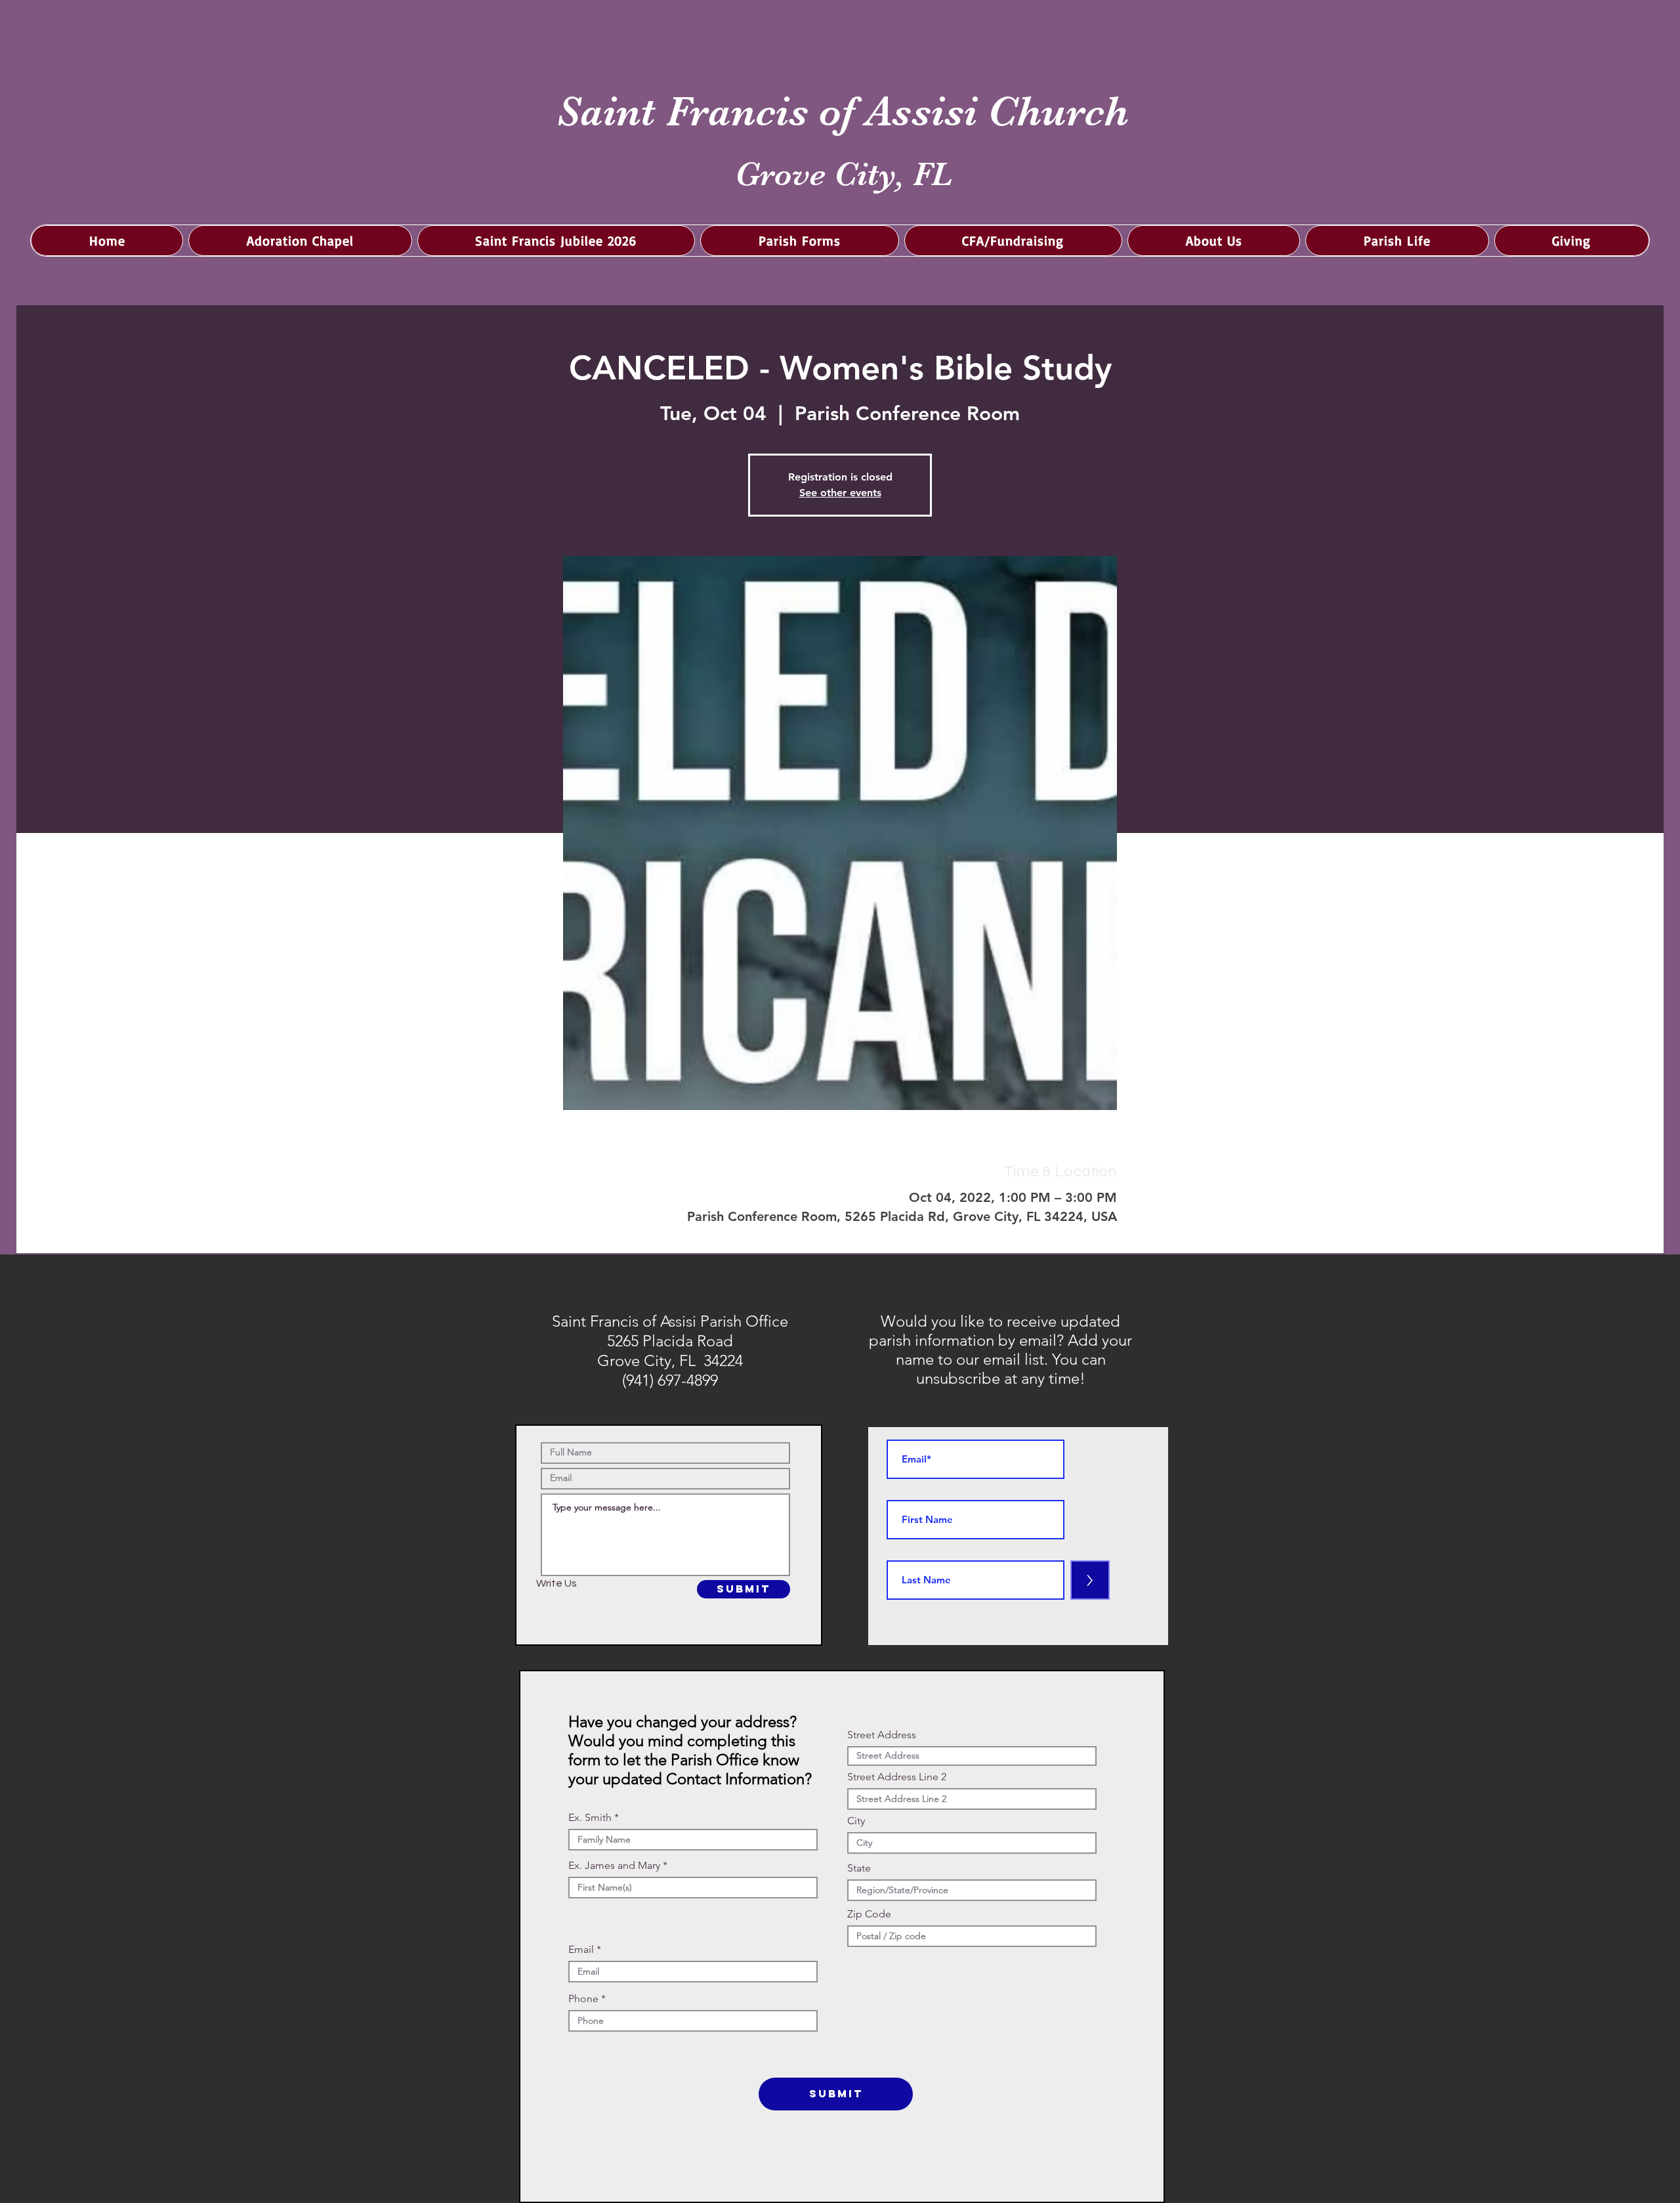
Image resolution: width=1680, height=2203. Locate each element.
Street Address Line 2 (897, 1777)
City (856, 1821)
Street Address (882, 1735)
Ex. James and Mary (614, 1866)
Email (581, 1950)
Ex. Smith (590, 1818)
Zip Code (869, 1914)
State (859, 1868)
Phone (583, 1999)
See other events (840, 493)
